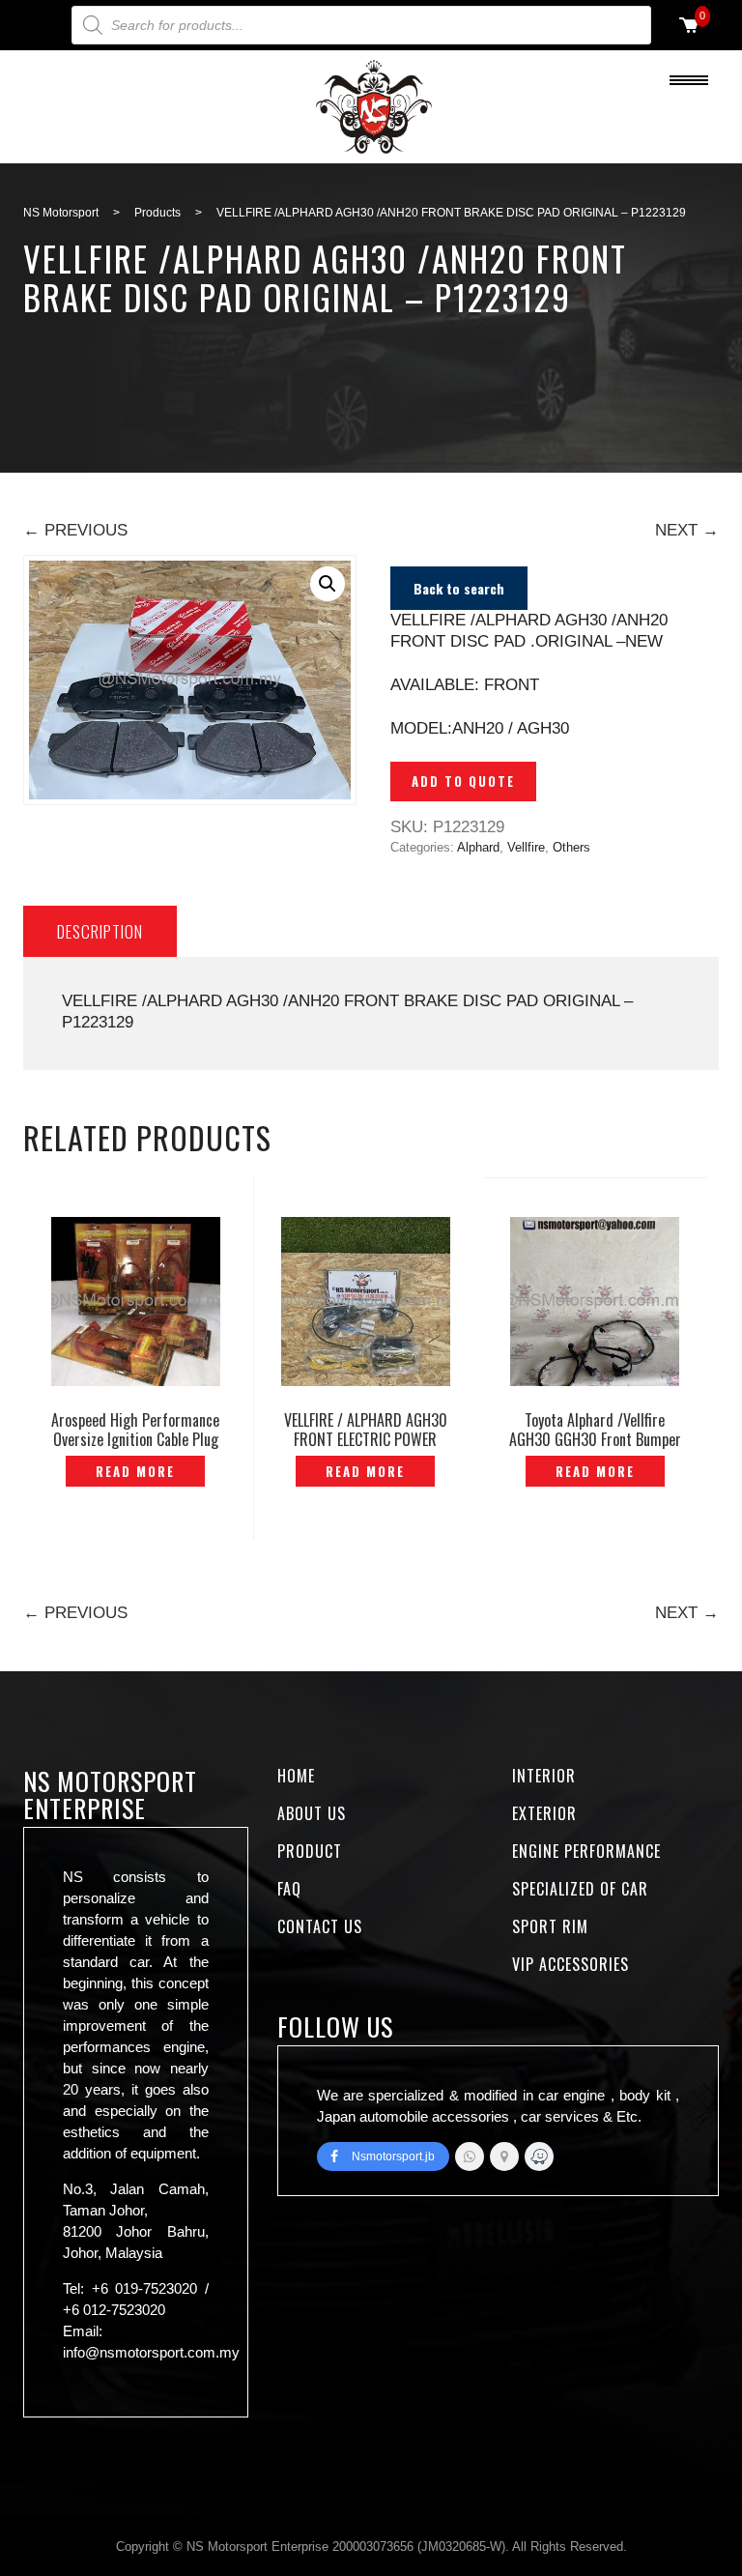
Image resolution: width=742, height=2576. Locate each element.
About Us (312, 1813)
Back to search (459, 588)
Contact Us (320, 1926)
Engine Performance (586, 1851)
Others (571, 847)
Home (296, 1776)
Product (310, 1851)
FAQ (289, 1889)
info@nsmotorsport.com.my (151, 2352)
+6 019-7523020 (145, 2288)
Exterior (544, 1813)
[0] (689, 27)
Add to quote (463, 781)
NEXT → (687, 530)
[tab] (100, 931)
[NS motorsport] (504, 2156)
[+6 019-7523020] (470, 2156)
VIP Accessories (571, 1964)
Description (100, 931)
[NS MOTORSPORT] (539, 2156)
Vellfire (526, 847)
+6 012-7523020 (114, 2310)
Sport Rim (550, 1926)
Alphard (478, 847)
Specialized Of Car (580, 1889)
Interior (544, 1776)
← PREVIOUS (75, 530)
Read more (135, 1471)
